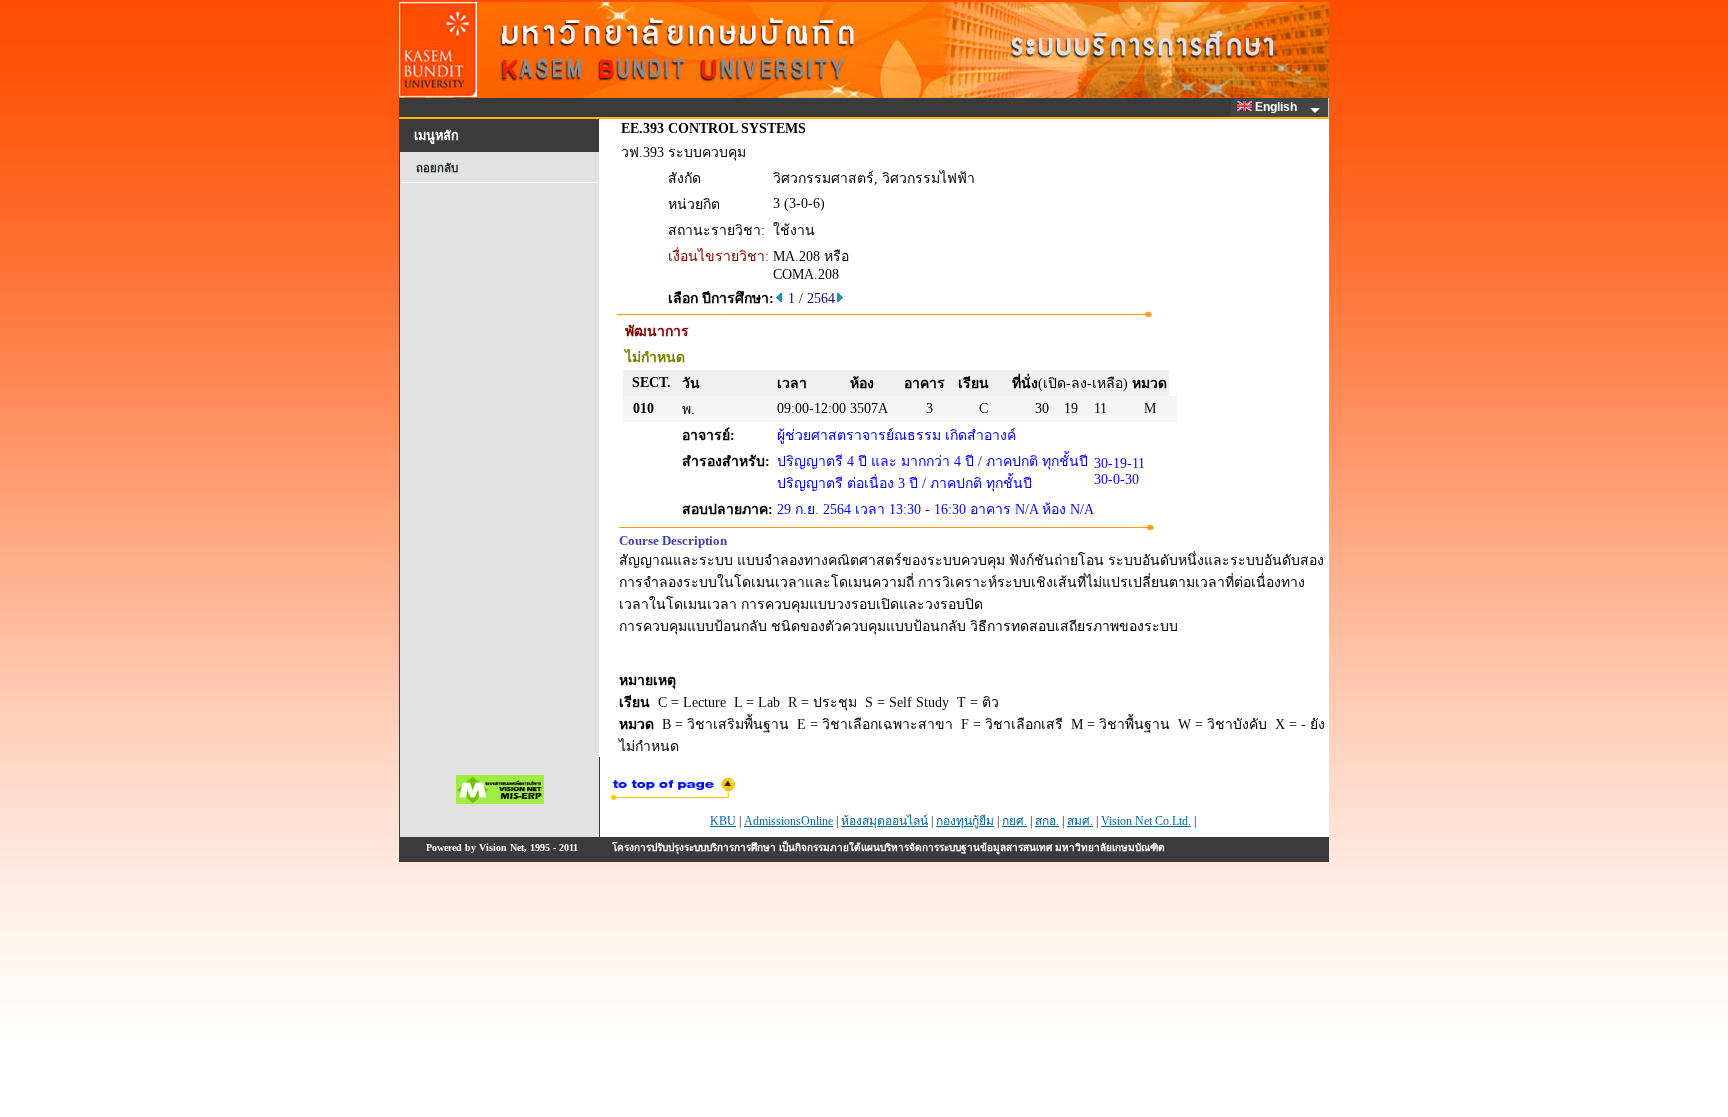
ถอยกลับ (437, 168)
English (1277, 107)
